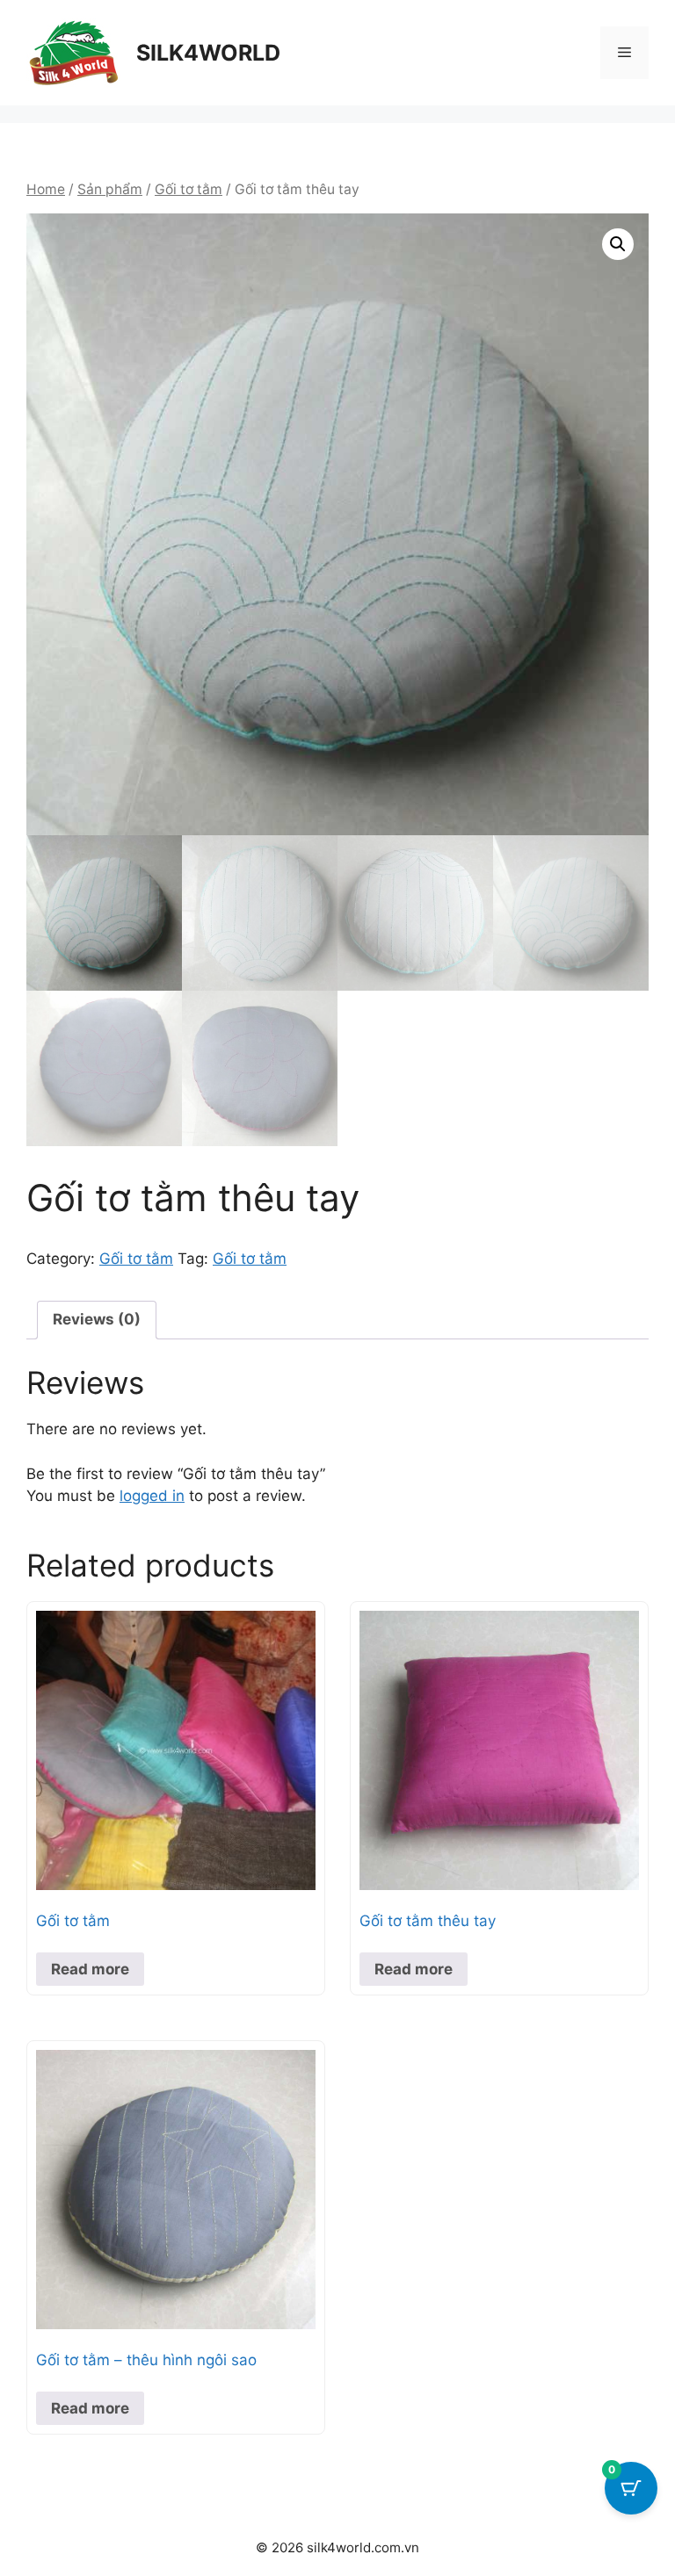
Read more (90, 1969)
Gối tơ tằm (189, 189)
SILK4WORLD (208, 53)
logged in (152, 1496)
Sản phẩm (110, 189)
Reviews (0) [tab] (97, 1319)
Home (46, 189)
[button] (618, 244)
